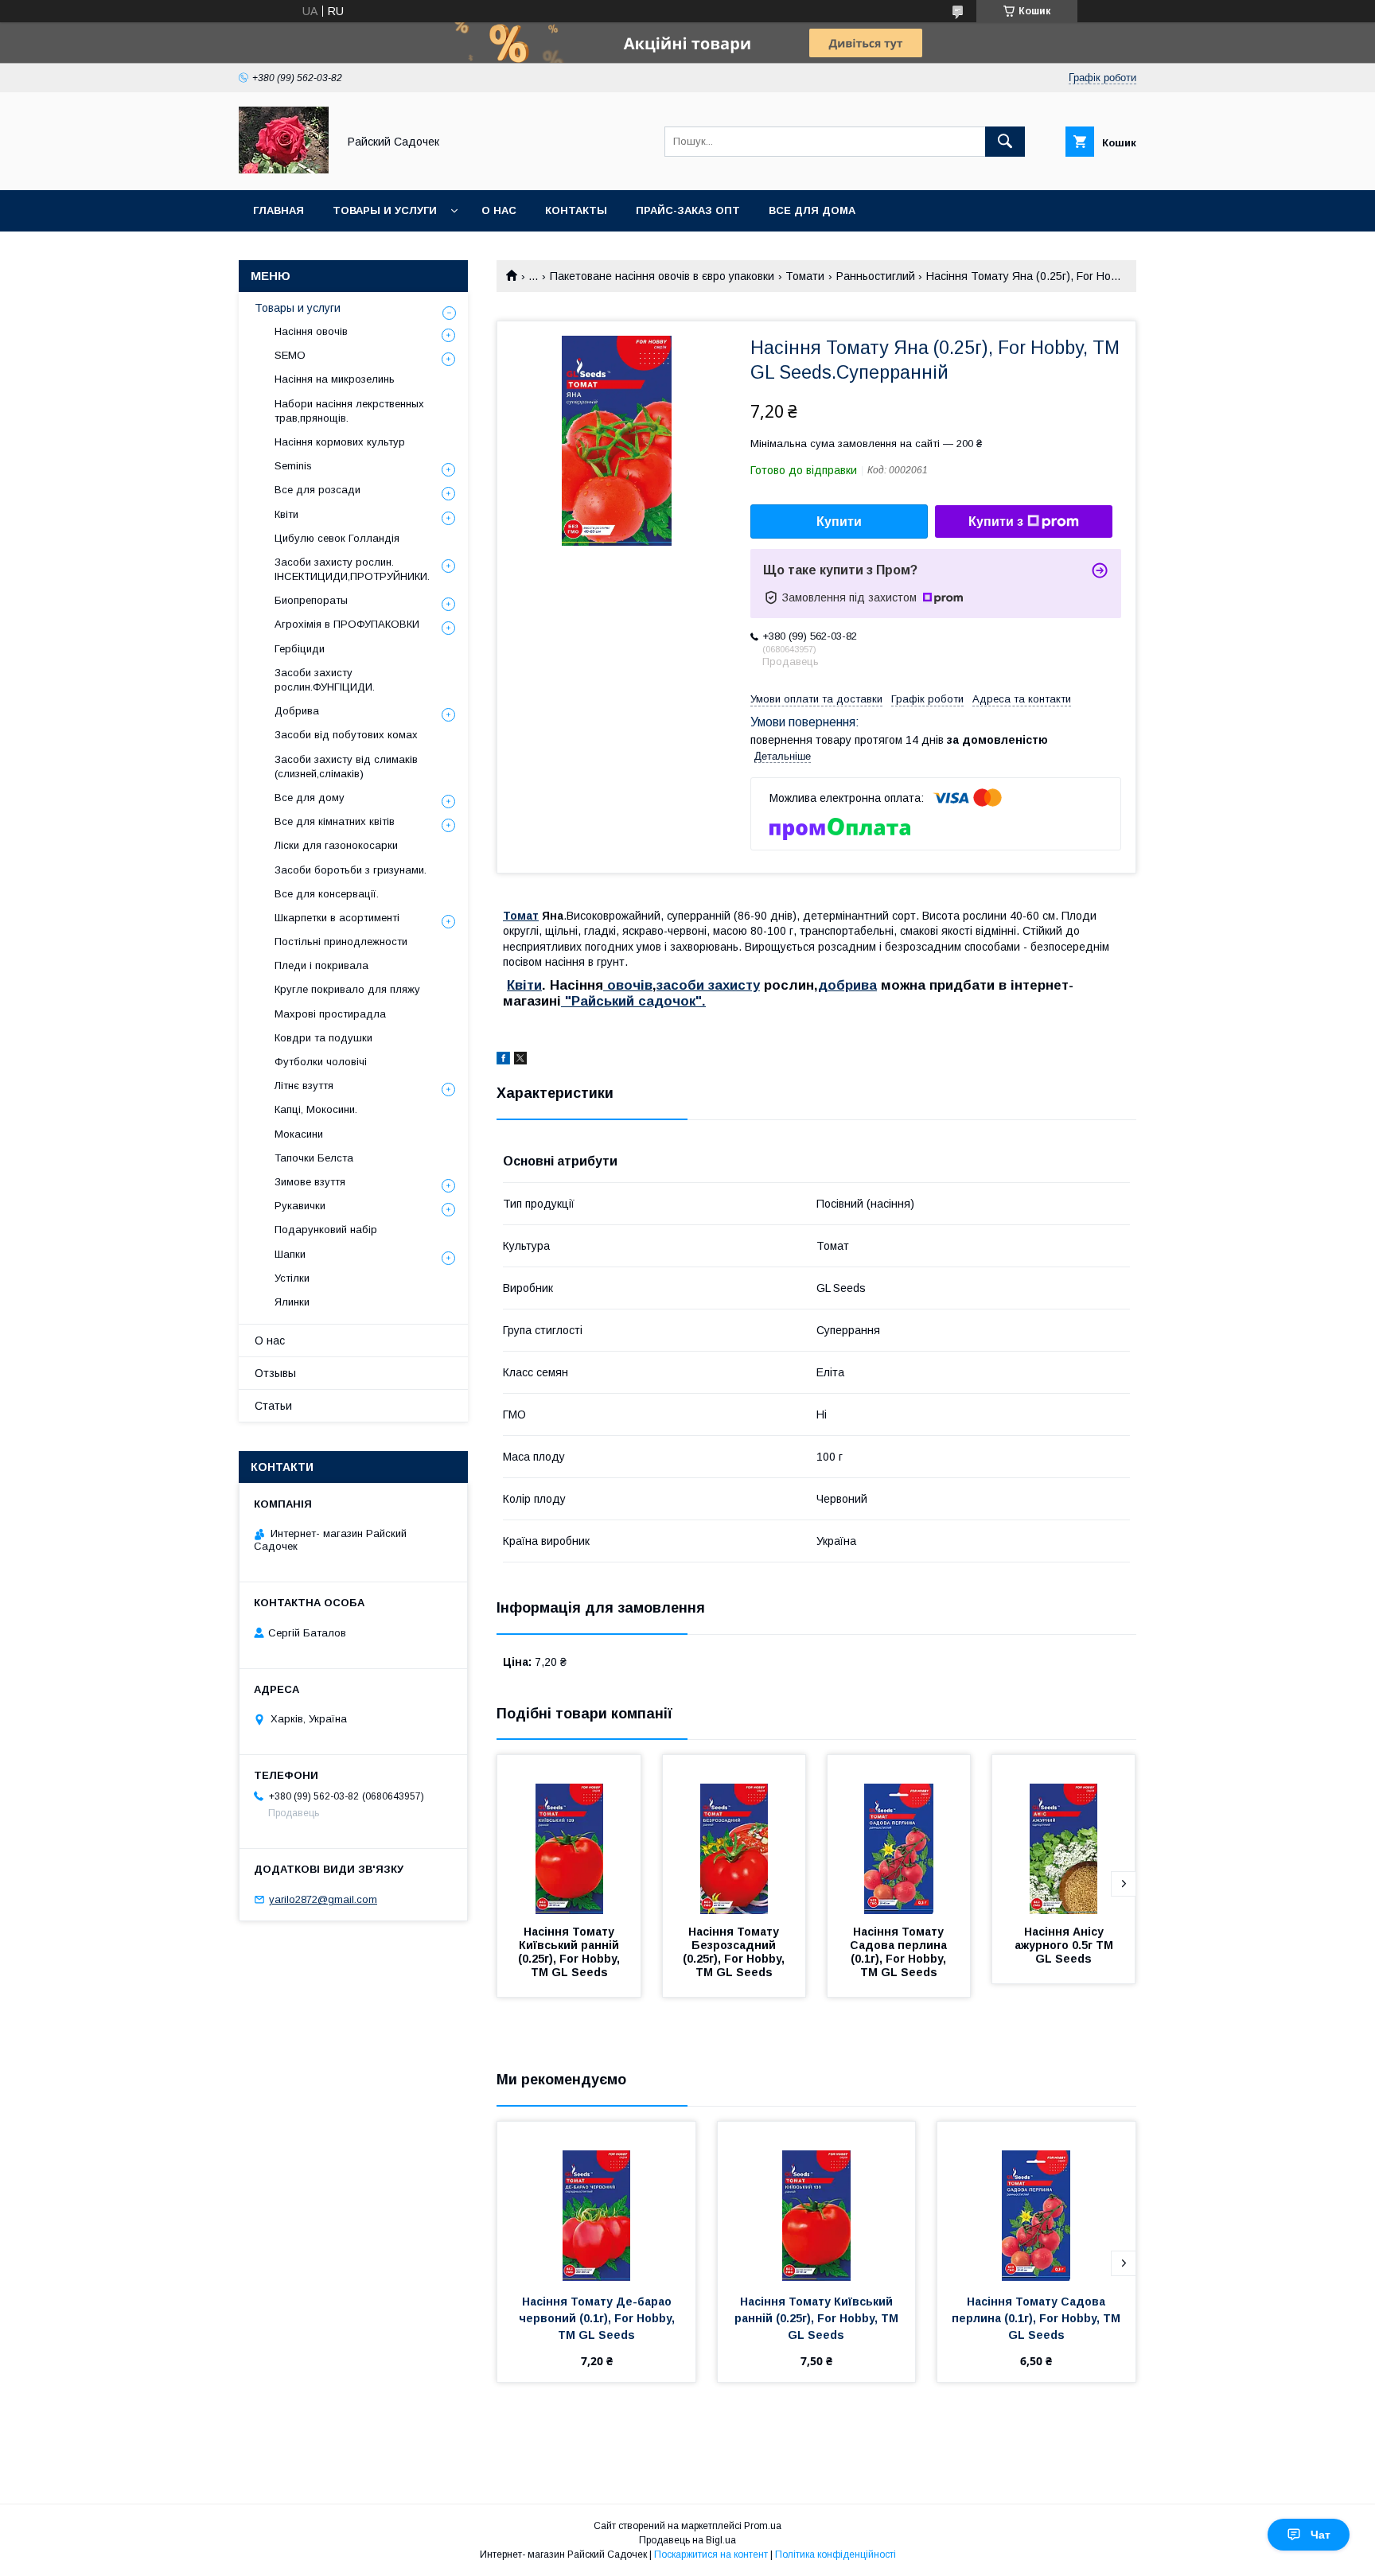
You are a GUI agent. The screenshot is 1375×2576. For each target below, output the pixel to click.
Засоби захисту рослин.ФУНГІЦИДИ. (325, 680)
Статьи (273, 1406)
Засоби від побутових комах (346, 735)
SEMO (290, 355)
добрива (847, 985)
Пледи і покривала (321, 965)
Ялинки (292, 1302)
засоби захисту (708, 985)
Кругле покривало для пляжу (347, 989)
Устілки (292, 1278)
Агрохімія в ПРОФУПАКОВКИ (347, 624)
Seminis (293, 466)
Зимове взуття (310, 1182)
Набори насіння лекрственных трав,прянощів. (349, 411)
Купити (839, 521)
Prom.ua (763, 2526)
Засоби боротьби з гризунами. (351, 870)
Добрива (297, 711)
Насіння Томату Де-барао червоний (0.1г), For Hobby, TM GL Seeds (598, 2318)
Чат (1320, 2535)
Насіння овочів (311, 331)
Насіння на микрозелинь (335, 379)
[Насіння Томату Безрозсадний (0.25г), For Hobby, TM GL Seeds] (734, 1835)
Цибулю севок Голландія (337, 538)
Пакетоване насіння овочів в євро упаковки (662, 276)
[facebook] (503, 1060)
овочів (628, 985)
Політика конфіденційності (836, 2555)
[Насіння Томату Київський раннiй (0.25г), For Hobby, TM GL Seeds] (569, 1835)
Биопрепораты (311, 600)
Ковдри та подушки (323, 1038)
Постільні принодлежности (341, 942)
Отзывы (275, 1373)
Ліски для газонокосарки (336, 845)
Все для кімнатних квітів (335, 821)
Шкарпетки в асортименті (337, 918)
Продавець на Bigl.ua (687, 2540)
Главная (279, 210)
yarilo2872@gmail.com (323, 1899)
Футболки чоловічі (321, 1062)
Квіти (524, 985)
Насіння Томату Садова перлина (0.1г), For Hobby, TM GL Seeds (900, 1952)
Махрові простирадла (330, 1014)
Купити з (996, 521)
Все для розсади (317, 490)
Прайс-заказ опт (688, 210)
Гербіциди (300, 649)
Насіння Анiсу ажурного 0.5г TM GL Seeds (1065, 1945)
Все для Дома (812, 210)
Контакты (576, 210)
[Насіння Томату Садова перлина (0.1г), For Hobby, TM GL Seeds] (899, 1835)
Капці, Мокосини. (316, 1109)
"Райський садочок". (633, 1001)
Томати (805, 276)
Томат (521, 916)
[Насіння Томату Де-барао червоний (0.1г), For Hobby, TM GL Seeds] (596, 2201)
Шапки (290, 1254)
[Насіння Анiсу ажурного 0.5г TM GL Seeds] (1064, 1835)
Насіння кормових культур (340, 442)
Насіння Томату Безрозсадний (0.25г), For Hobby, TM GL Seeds (735, 1952)
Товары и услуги (385, 210)
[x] (520, 1060)
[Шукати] (1005, 142)
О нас (499, 210)
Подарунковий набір (326, 1230)
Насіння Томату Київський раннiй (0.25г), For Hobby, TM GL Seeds (571, 1952)
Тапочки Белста (314, 1158)
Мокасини (299, 1134)
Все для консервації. (327, 894)
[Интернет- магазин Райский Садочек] (284, 169)
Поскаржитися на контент (711, 2555)
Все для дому (310, 798)
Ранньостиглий (876, 276)
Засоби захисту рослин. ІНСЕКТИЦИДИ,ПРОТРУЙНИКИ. (352, 569)
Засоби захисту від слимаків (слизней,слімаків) (346, 767)
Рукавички (300, 1206)
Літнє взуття (304, 1086)
